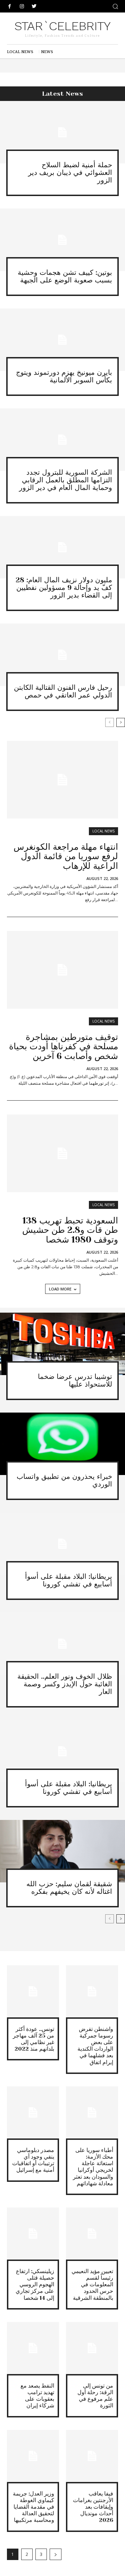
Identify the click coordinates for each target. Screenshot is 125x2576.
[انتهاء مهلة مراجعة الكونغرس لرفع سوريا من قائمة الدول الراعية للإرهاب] (62, 780)
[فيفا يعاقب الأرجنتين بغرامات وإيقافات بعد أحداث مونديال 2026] (92, 2456)
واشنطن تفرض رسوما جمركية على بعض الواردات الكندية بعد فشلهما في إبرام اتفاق (95, 2046)
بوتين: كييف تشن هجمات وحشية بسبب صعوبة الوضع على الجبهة (65, 276)
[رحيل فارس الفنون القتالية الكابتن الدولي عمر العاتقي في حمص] (62, 655)
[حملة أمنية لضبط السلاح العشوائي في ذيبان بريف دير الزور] (62, 132)
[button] (115, 6)
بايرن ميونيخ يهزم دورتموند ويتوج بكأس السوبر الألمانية (64, 376)
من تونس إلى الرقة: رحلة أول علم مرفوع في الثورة (95, 2396)
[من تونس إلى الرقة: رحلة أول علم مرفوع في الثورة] (92, 2348)
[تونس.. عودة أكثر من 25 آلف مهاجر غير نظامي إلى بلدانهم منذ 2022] (33, 1991)
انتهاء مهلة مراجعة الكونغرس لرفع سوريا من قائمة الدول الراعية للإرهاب (66, 856)
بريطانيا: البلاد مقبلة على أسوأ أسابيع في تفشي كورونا (69, 1580)
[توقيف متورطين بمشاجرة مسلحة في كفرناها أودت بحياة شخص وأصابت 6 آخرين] (62, 970)
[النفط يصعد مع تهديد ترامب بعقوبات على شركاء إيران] (33, 2348)
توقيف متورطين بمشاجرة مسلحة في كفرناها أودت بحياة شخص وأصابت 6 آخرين (64, 1046)
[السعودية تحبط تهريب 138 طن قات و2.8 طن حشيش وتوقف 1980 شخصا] (62, 1153)
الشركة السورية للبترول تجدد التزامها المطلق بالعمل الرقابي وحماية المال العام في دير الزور (66, 480)
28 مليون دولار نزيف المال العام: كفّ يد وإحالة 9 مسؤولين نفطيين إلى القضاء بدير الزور (64, 588)
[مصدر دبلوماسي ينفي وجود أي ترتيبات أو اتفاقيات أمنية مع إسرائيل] (33, 2112)
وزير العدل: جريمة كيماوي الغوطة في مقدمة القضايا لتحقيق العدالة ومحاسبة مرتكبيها (34, 2507)
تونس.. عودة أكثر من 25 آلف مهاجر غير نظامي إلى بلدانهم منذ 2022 (34, 2039)
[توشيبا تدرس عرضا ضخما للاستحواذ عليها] (62, 1344)
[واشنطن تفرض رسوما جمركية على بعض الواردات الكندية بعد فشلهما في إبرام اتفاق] (92, 1991)
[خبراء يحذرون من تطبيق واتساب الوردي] (62, 1444)
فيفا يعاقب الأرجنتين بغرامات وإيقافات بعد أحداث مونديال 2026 (93, 2507)
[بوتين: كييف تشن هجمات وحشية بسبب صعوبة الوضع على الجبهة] (62, 240)
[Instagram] (22, 6)
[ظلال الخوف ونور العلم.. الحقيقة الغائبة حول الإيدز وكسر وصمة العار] (62, 1644)
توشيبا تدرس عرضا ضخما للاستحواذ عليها (75, 1380)
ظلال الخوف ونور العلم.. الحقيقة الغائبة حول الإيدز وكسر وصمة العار (65, 1684)
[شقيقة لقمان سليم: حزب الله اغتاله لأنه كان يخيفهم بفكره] (62, 1851)
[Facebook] (10, 6)
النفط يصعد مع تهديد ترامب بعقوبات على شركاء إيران (37, 2396)
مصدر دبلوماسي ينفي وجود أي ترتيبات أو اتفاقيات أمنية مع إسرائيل (33, 2160)
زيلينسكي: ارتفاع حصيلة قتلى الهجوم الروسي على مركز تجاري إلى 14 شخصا (35, 2285)
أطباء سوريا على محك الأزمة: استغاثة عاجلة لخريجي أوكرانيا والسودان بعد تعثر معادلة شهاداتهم (93, 2167)
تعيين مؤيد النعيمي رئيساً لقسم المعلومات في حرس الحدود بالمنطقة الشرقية (92, 2285)
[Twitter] (34, 6)
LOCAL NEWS (103, 831)
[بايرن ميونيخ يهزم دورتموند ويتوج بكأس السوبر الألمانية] (62, 340)
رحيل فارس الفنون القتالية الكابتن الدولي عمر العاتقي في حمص (63, 691)
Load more (60, 1289)
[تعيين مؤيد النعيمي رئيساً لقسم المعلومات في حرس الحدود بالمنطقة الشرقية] (92, 2234)
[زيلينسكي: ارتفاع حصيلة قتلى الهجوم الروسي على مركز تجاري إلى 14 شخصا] (33, 2234)
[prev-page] (110, 722)
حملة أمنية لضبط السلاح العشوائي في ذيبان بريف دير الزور (70, 173)
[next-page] (121, 722)
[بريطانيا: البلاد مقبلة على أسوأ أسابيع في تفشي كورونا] (62, 1544)
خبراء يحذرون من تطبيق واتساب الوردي (64, 1480)
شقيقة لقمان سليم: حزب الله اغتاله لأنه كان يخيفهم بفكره (69, 1888)
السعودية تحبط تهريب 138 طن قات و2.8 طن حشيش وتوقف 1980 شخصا (70, 1230)
